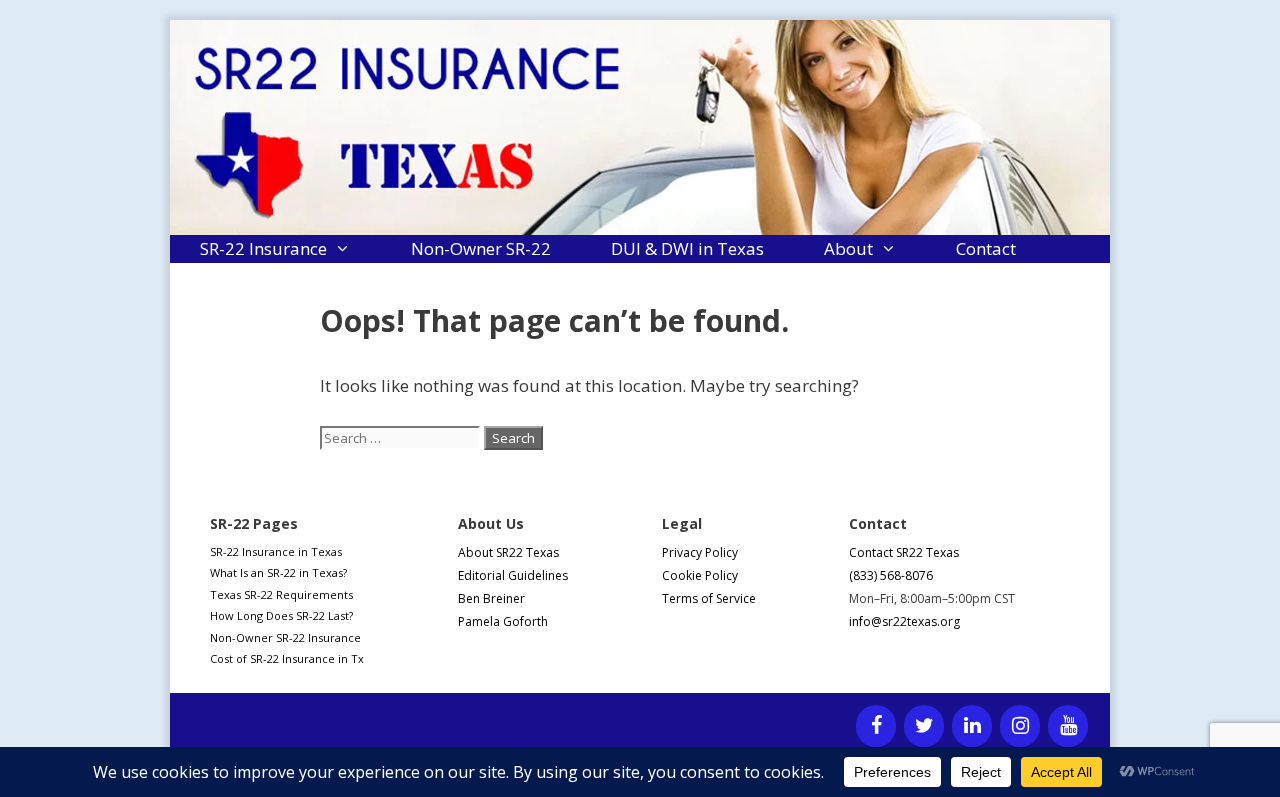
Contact (986, 248)
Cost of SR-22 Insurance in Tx (287, 658)
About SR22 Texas (508, 552)
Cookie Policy (700, 575)
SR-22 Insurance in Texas (276, 551)
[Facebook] (876, 726)
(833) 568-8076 (891, 575)
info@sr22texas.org (904, 621)
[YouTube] (1068, 726)
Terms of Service (709, 598)
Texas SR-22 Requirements (281, 594)
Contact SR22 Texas (904, 552)
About (848, 248)
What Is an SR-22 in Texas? (278, 572)
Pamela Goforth (503, 621)
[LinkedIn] (972, 726)
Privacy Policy (700, 552)
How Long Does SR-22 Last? (281, 615)
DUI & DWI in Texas (687, 248)
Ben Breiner (491, 598)
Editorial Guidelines (513, 575)
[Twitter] (924, 726)
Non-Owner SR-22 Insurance (285, 637)
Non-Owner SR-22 (481, 248)
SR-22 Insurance (263, 248)
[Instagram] (1020, 726)
